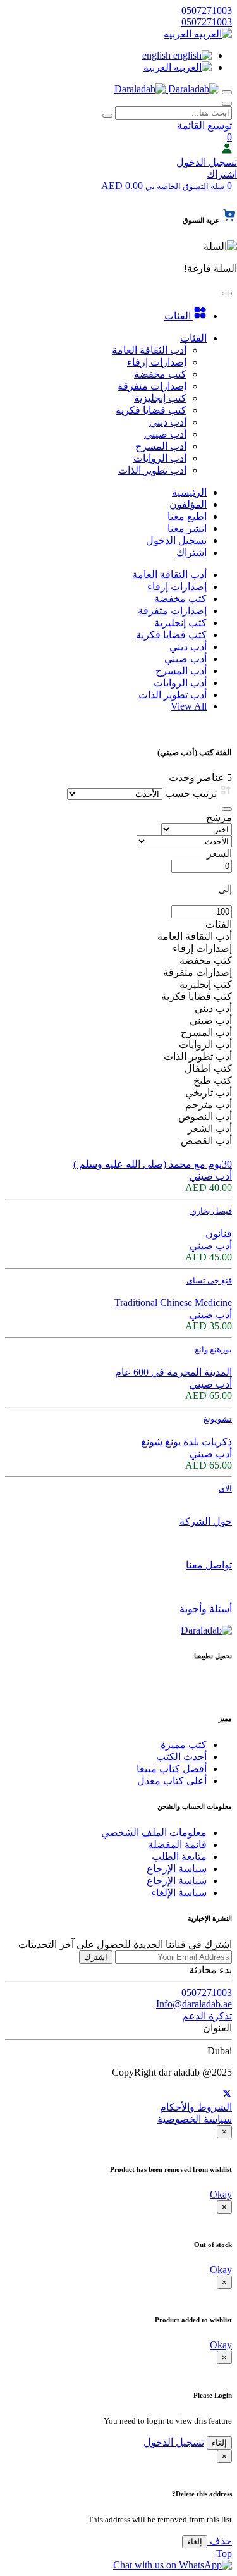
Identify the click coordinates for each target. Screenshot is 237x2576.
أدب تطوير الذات (173, 695)
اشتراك (222, 174)
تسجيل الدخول (207, 162)
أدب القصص (206, 1141)
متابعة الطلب (179, 1857)
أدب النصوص (205, 1117)
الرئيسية (189, 492)
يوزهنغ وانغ (213, 1349)
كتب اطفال (208, 1069)
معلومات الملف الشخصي (154, 1833)
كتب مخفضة (180, 599)
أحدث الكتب (181, 1757)
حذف (220, 2541)
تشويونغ (218, 1419)
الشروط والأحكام (196, 2107)
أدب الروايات (180, 683)
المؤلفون (188, 504)
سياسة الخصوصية (195, 2119)
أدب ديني (188, 647)
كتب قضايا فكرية (171, 635)
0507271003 (207, 10)
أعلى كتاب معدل (172, 1781)
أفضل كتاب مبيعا (172, 1769)
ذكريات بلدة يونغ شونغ (186, 1442)
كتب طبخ (213, 1081)
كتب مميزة (184, 1745)
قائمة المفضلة (177, 1845)
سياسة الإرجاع (177, 1869)
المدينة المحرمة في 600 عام (173, 1372)
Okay (221, 2194)
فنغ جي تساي (209, 1280)
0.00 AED (163, 186)
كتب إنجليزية (180, 623)
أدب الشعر (210, 1129)
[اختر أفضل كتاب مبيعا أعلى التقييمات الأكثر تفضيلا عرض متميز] (197, 829)
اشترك (96, 1957)
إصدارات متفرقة (172, 611)
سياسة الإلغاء (179, 1893)
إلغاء (219, 2443)
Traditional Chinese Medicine (173, 1303)
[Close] (227, 809)
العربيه (179, 34)
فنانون (219, 1234)
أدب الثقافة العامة (169, 575)
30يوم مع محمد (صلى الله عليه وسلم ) (153, 1164)
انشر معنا (187, 528)
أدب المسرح (181, 671)
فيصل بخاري (211, 1211)
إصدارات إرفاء (177, 587)
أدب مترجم (209, 1105)
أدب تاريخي (209, 1093)
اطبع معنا (187, 516)
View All (189, 706)
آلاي (225, 1488)
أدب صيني (185, 659)
